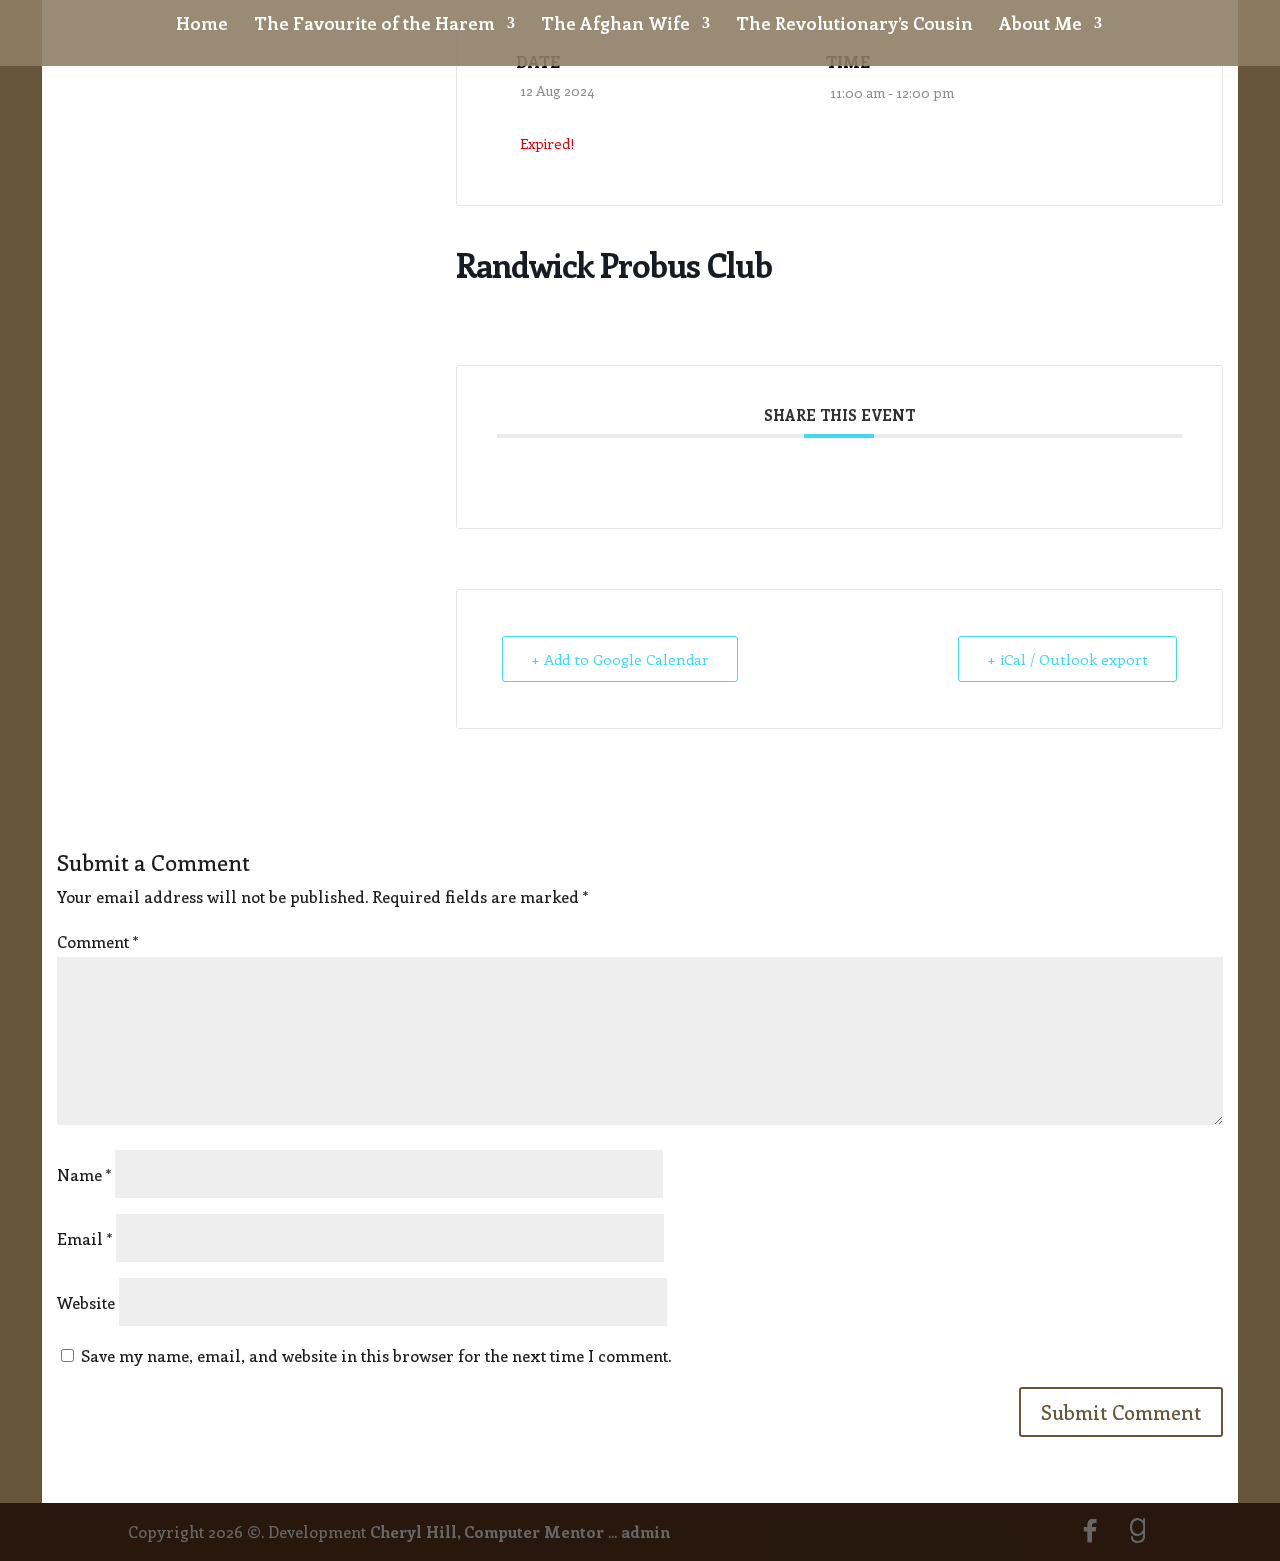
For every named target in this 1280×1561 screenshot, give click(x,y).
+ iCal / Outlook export (1067, 659)
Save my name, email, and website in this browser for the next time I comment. (376, 1355)
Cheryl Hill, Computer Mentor (487, 1531)
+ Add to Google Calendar (620, 659)
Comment (97, 941)
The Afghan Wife (615, 25)
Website (86, 1302)
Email (84, 1238)
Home (202, 25)
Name (84, 1174)
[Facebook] (1090, 1531)
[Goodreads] (1138, 1531)
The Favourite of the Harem (374, 25)
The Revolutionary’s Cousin (854, 25)
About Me (1040, 25)
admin (645, 1531)
